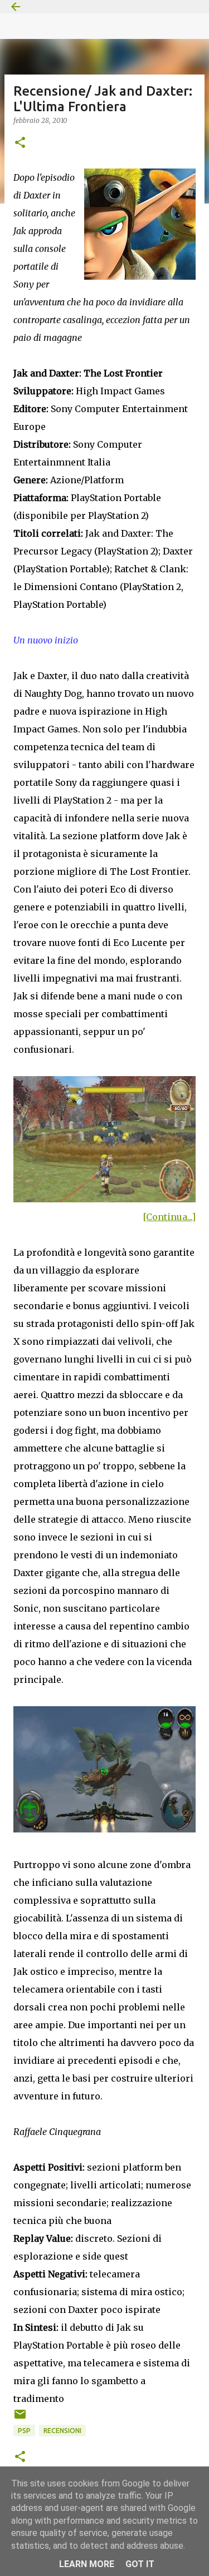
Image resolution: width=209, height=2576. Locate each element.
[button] (20, 143)
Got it (140, 2564)
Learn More (87, 2564)
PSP (24, 2431)
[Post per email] (20, 2418)
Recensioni (62, 2431)
